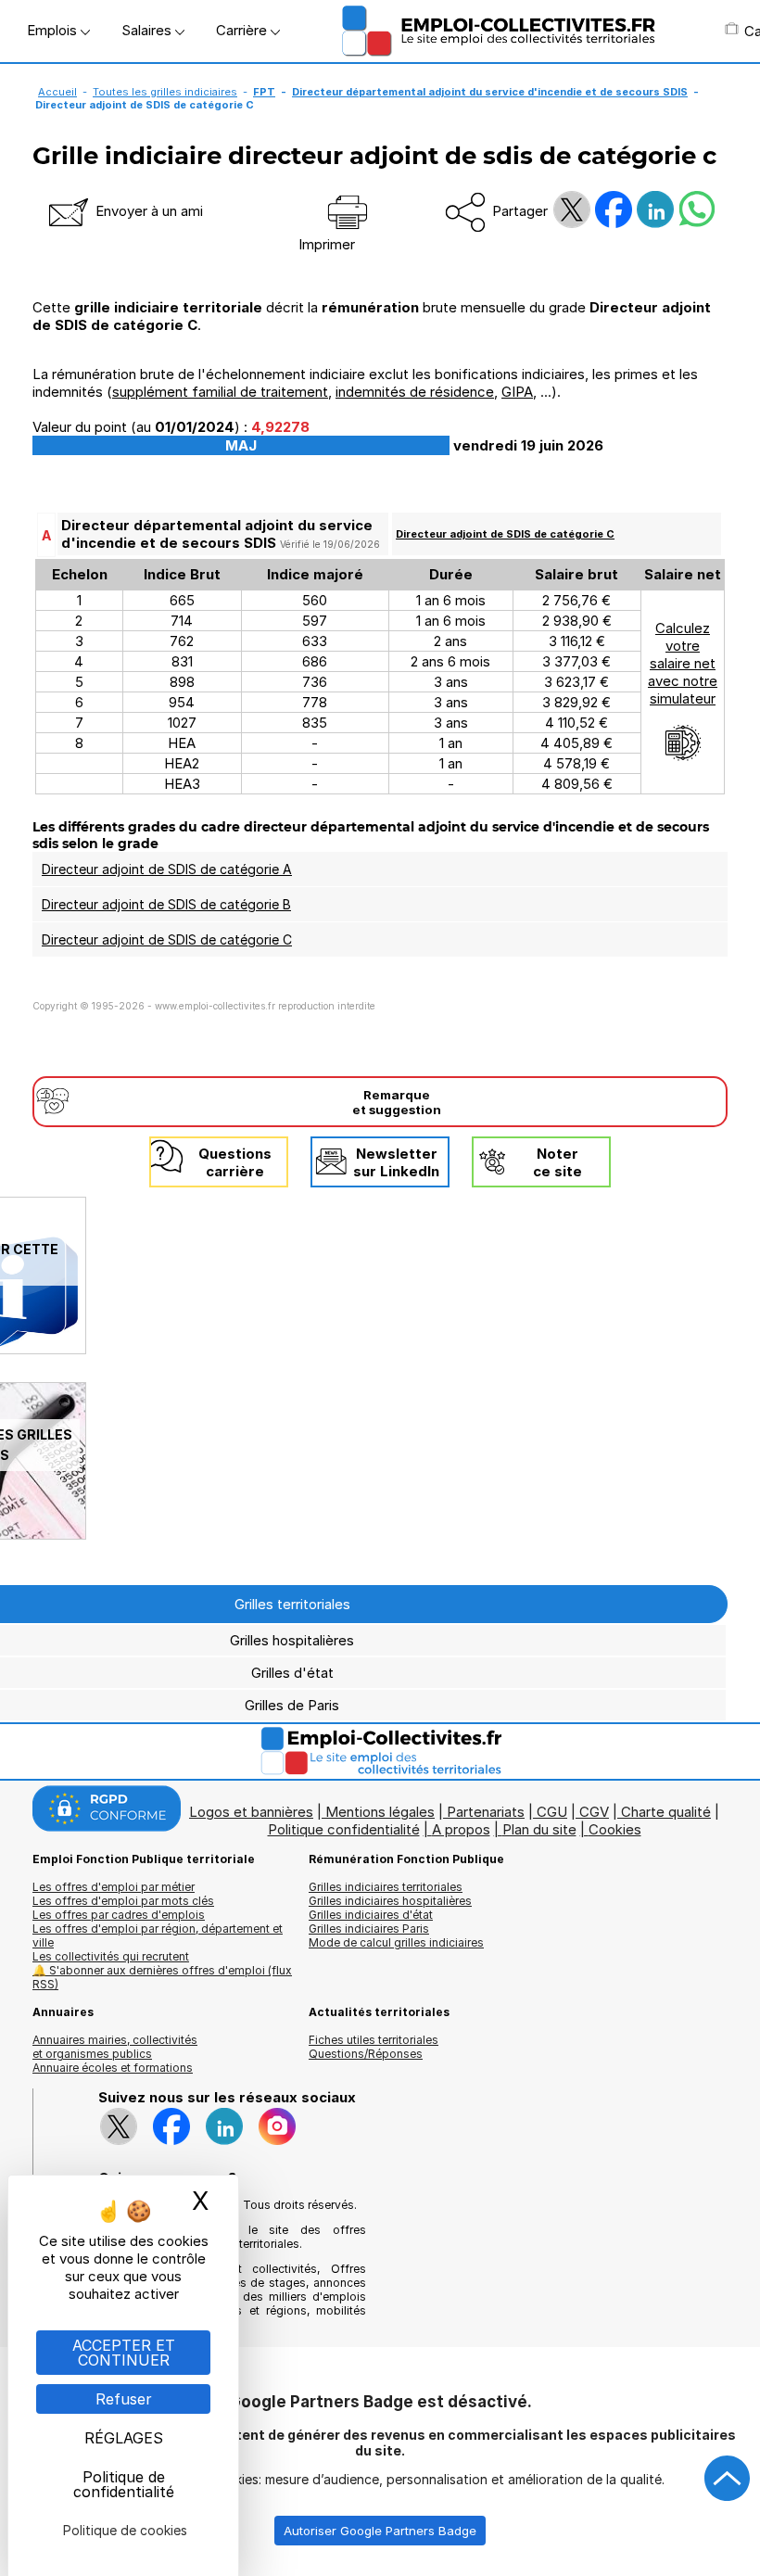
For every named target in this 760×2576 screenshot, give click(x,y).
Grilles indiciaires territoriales (386, 1887)
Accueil (57, 92)
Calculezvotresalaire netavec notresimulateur (683, 663)
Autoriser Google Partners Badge (380, 2531)
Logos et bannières (251, 1812)
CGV (594, 1812)
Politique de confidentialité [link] (124, 2484)
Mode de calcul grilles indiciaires (396, 1942)
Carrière (243, 30)
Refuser (124, 2399)
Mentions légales (380, 1812)
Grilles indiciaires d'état (371, 1915)
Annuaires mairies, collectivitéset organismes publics (115, 2047)
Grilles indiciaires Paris (369, 1929)
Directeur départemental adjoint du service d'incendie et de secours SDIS (490, 92)
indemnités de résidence (415, 392)
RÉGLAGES (124, 2438)
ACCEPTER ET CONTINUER (124, 2353)
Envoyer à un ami (147, 211)
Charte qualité (666, 1812)
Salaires (148, 30)
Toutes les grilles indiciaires (165, 92)
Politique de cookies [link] (125, 2530)
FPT (264, 92)
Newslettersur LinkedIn (396, 1162)
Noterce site (557, 1162)
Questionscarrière (235, 1162)
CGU (552, 1812)
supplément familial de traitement (220, 392)
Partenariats (486, 1812)
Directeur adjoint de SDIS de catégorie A (167, 869)
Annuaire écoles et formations (113, 2068)
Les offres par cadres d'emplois (119, 1915)
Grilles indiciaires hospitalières (390, 1901)
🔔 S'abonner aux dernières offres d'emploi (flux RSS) (162, 1977)
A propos (461, 1829)
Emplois (54, 30)
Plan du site (539, 1829)
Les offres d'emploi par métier (114, 1887)
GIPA (517, 392)
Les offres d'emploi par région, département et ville (158, 1935)
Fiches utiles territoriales (374, 2040)
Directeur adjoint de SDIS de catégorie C (505, 534)
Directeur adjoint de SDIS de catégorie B (166, 904)
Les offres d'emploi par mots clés (123, 1901)
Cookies (615, 1829)
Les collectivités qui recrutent (111, 1956)
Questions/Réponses (366, 2054)
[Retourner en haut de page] (728, 2479)
